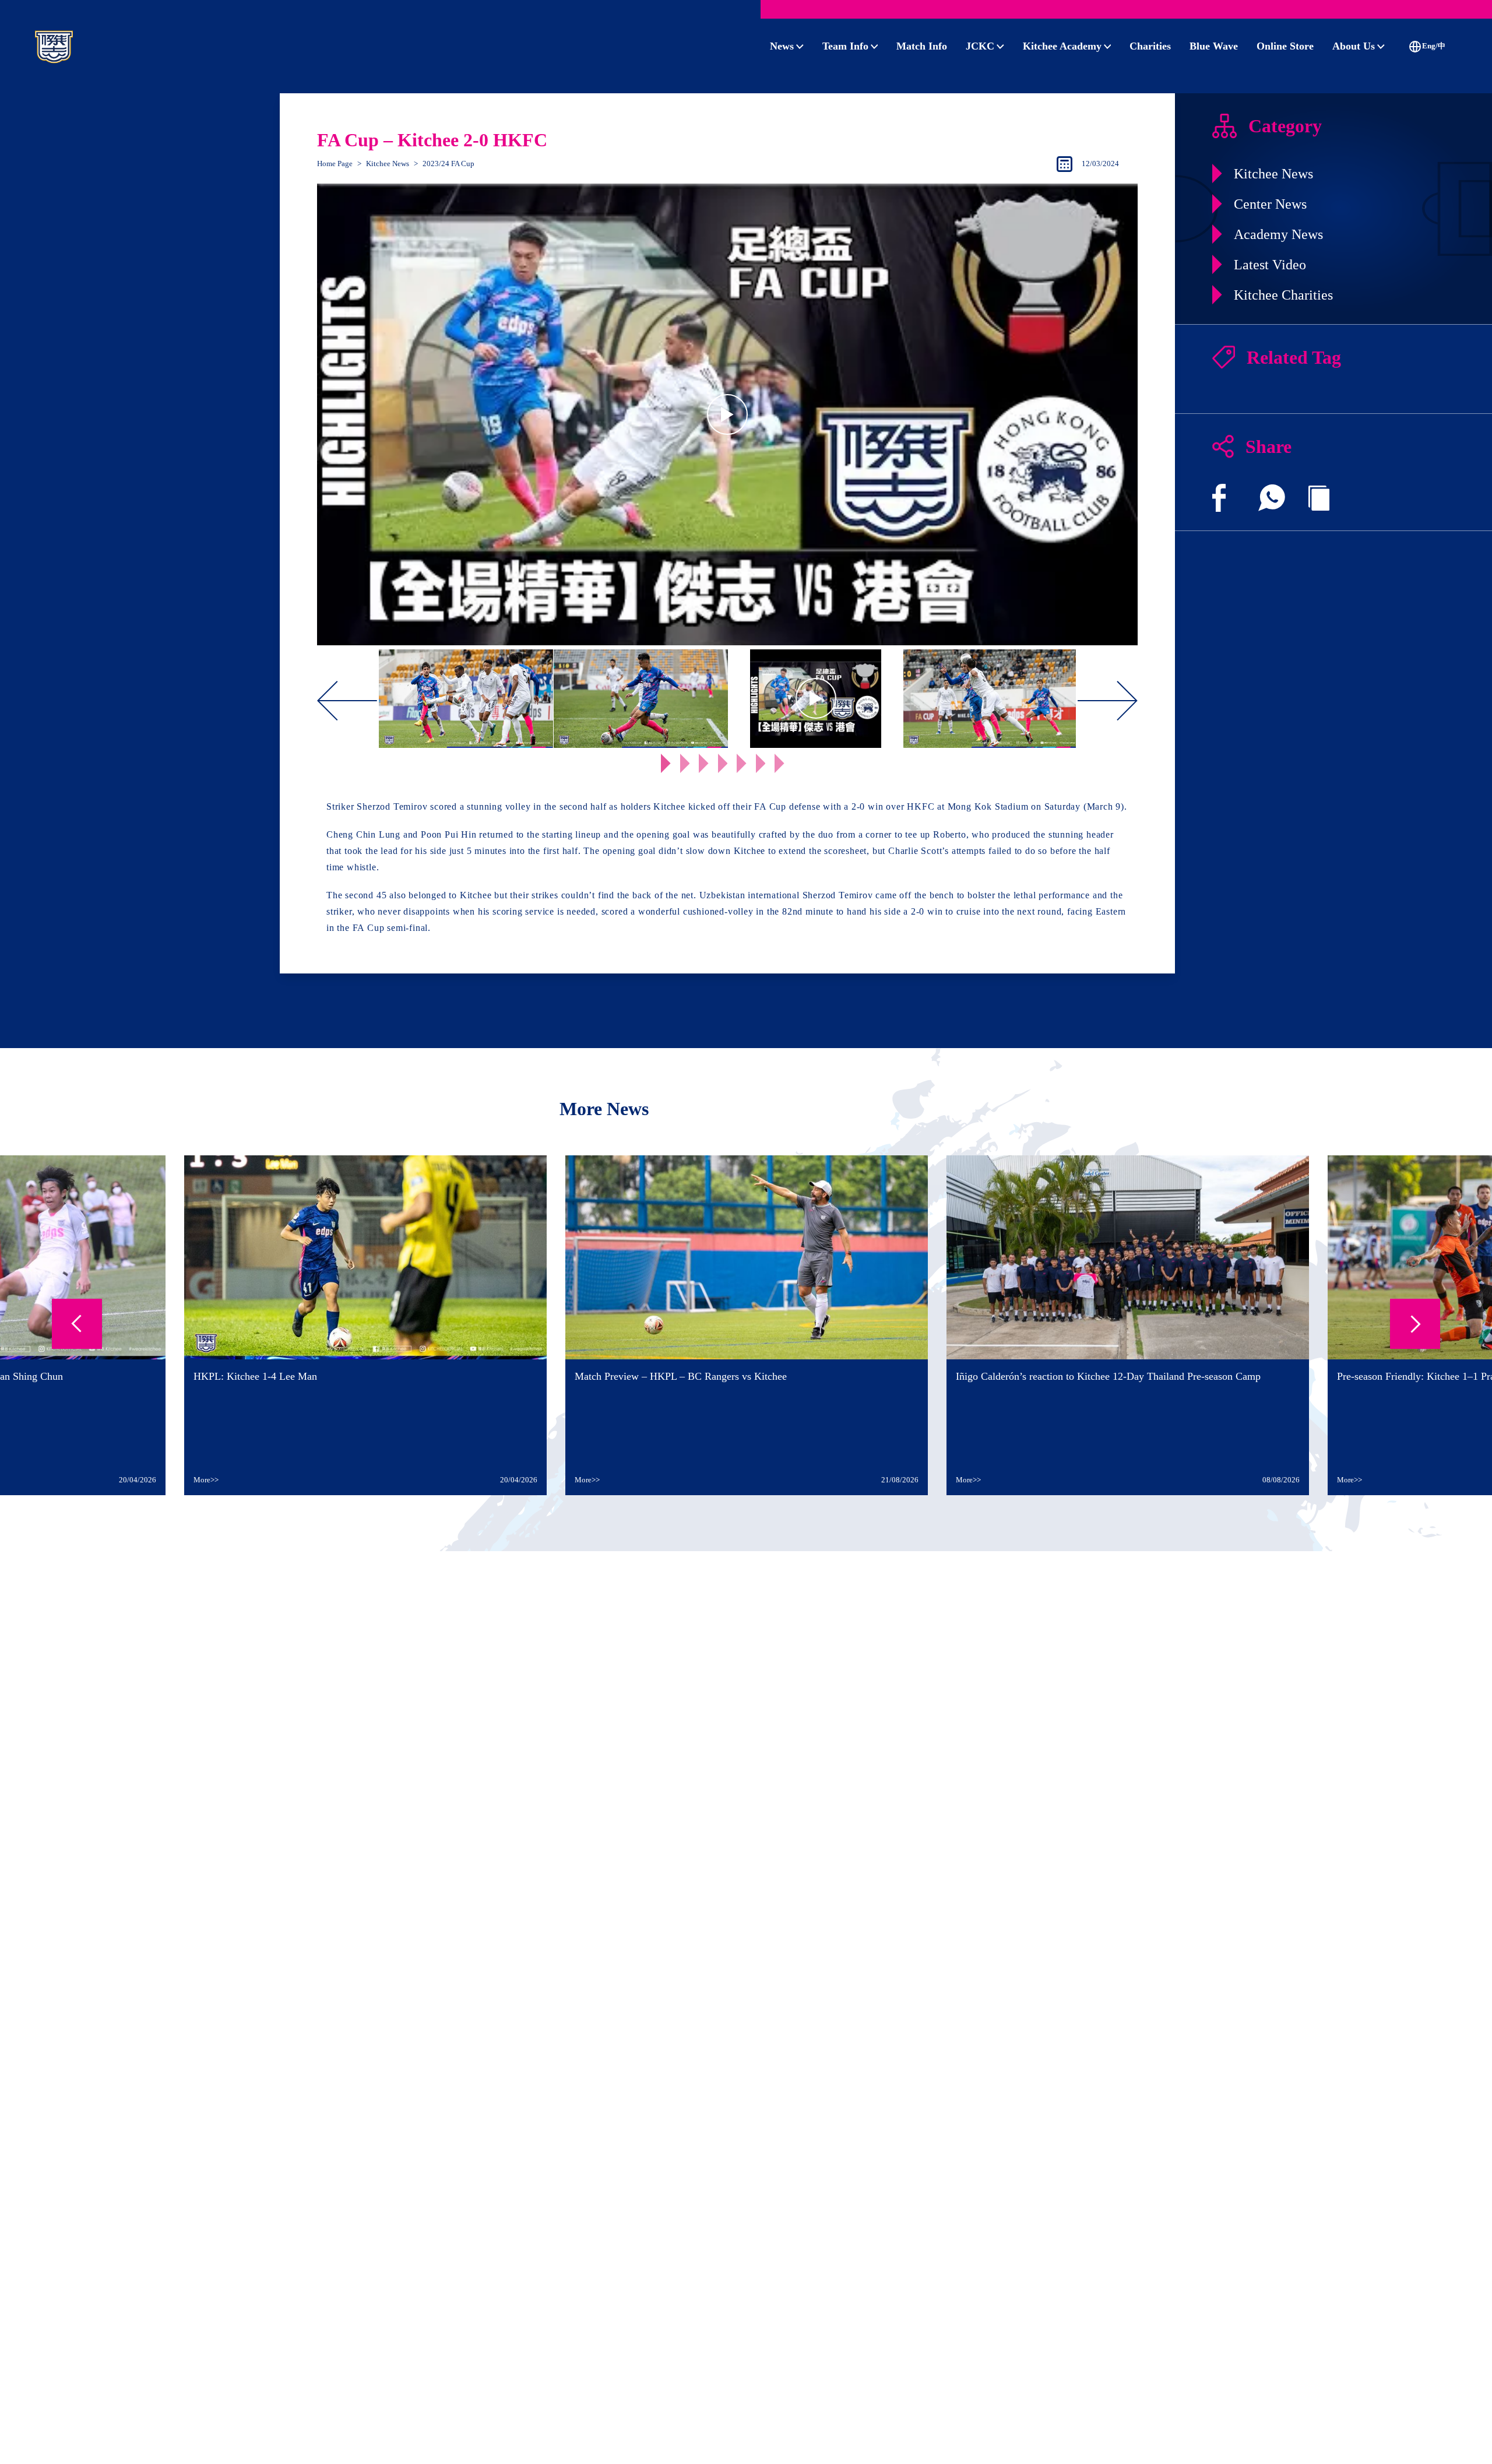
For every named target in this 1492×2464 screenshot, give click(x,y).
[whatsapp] (1272, 498)
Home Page (335, 164)
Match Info (922, 46)
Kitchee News (388, 164)
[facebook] (1219, 498)
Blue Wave (1214, 46)
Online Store (1285, 46)
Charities (1150, 46)
